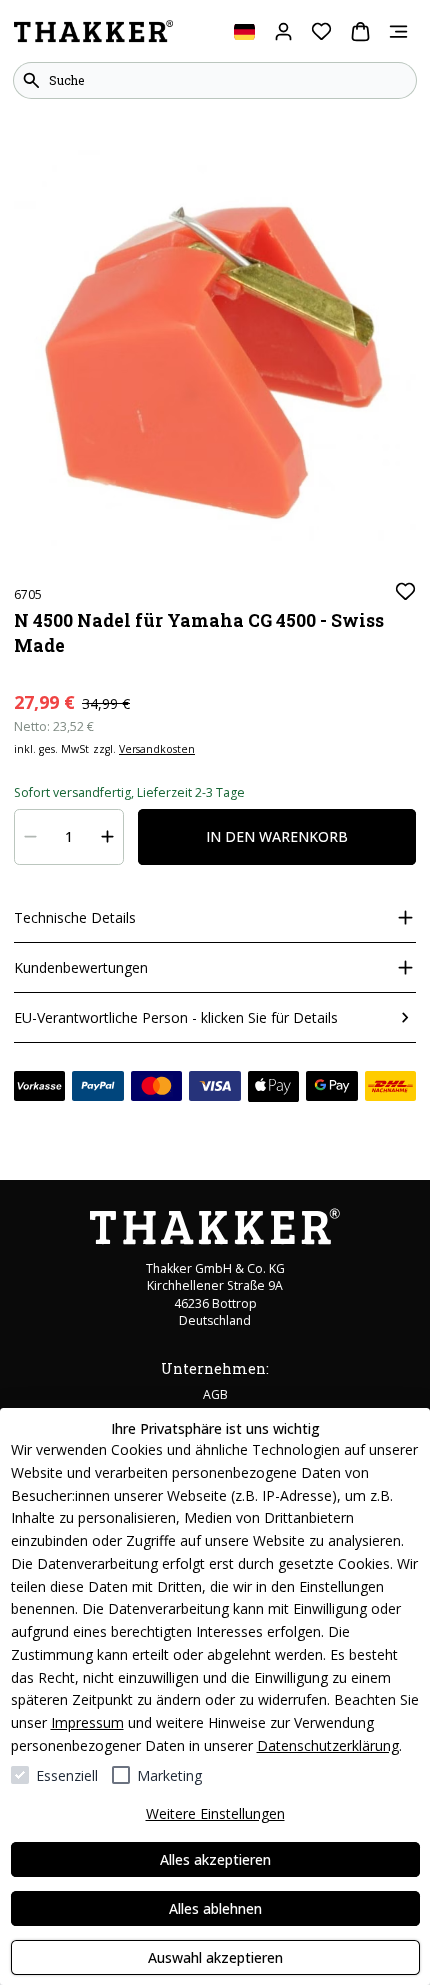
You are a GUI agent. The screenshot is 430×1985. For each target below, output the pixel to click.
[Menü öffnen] (398, 31)
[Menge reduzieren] (31, 837)
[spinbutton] (69, 837)
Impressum (87, 1722)
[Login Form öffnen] (283, 31)
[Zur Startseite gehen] (93, 32)
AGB (215, 1394)
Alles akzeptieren (215, 1859)
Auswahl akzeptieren (215, 1957)
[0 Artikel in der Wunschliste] (321, 31)
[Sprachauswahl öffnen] (244, 31)
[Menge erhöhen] (108, 837)
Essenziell (67, 1775)
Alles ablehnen (215, 1908)
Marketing (169, 1775)
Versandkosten (157, 749)
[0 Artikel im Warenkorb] (360, 31)
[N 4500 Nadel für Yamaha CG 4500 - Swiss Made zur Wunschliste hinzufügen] (405, 591)
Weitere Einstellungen (215, 1813)
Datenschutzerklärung (328, 1745)
